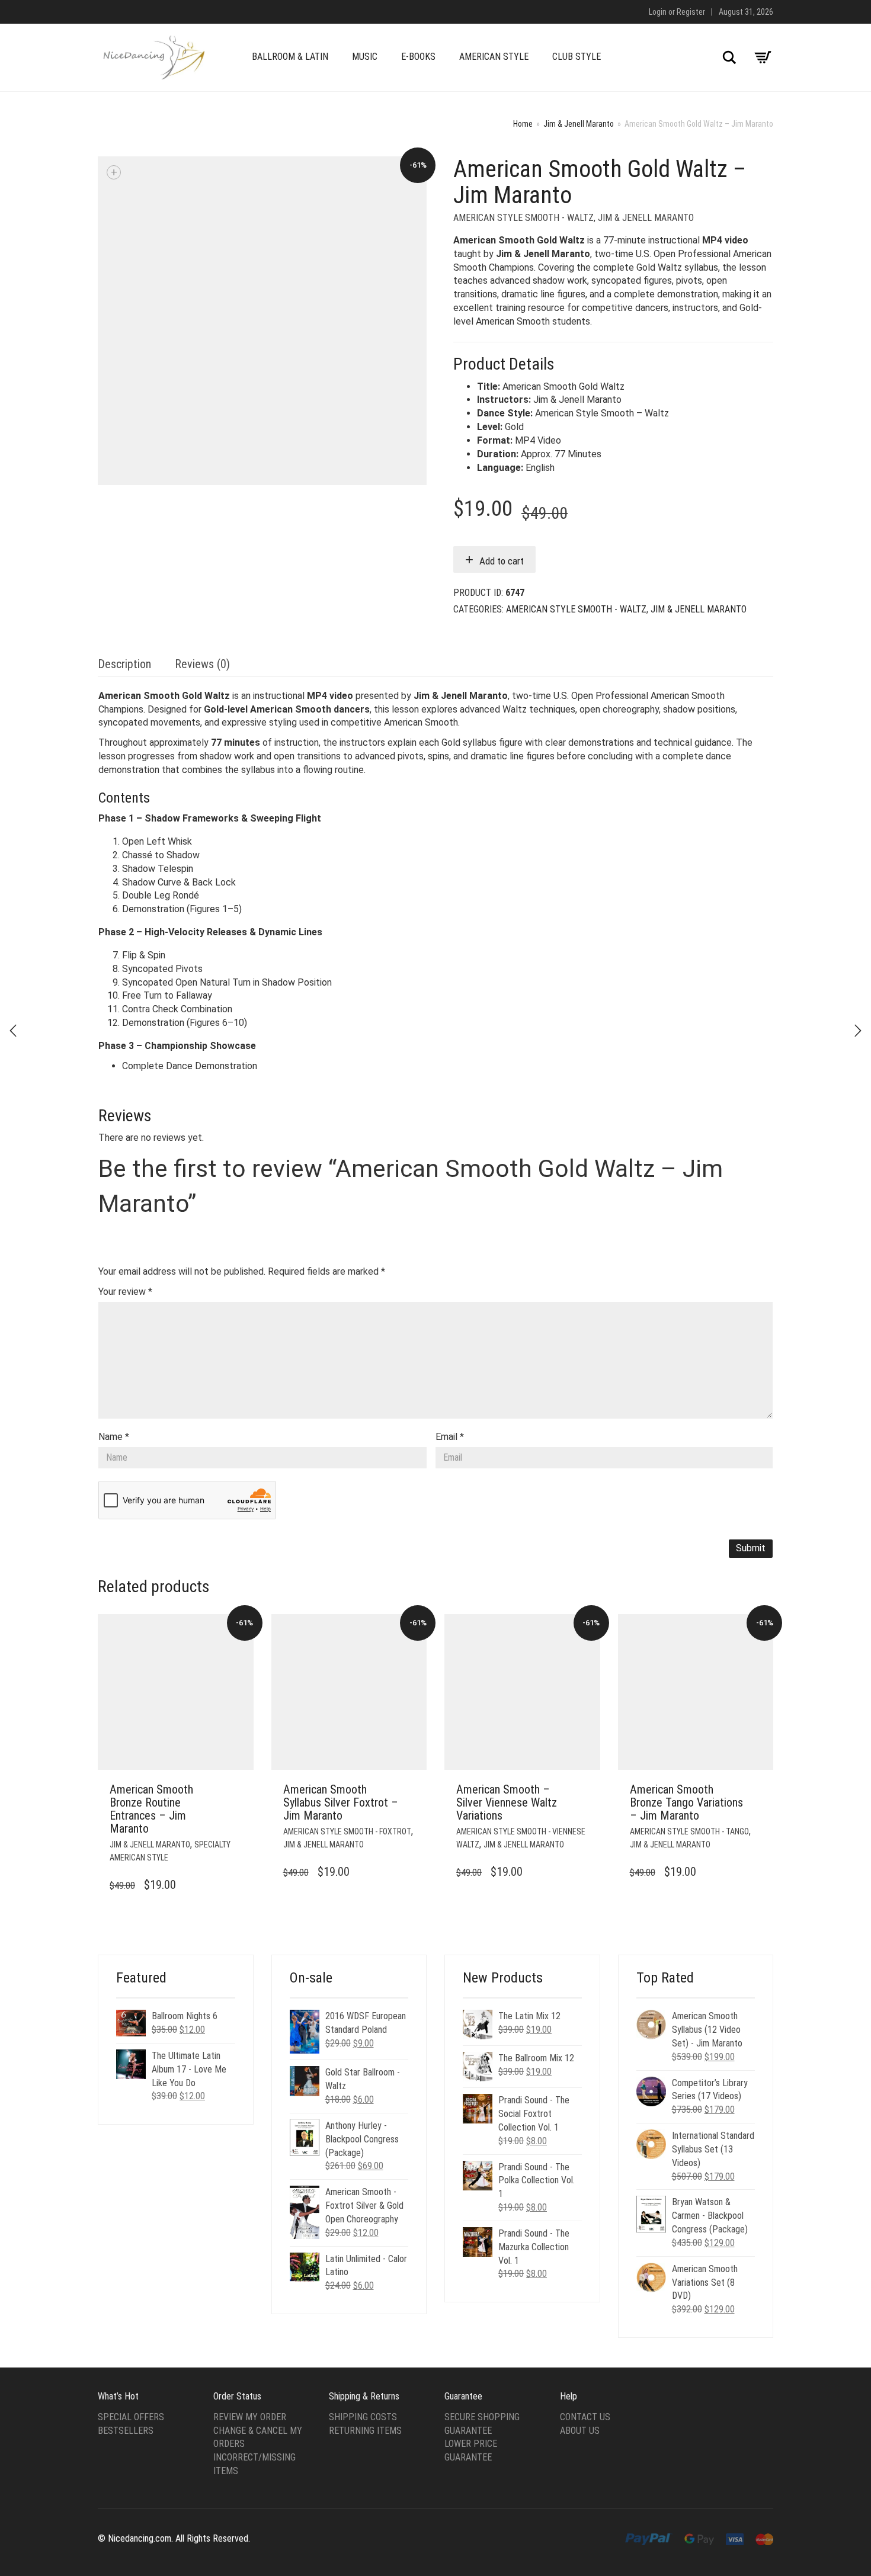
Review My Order (250, 2417)
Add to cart (502, 561)
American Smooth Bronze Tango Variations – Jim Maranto (686, 1802)
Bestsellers (126, 2431)
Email (450, 1437)
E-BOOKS (418, 57)
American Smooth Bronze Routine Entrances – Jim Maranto (151, 1809)
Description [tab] (124, 664)
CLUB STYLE (577, 57)
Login (658, 12)
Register (691, 12)
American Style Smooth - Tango (689, 1831)
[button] (241, 1790)
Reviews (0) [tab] (202, 664)
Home (523, 124)
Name (114, 1437)
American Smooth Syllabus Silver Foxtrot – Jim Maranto (341, 1802)
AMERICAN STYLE (494, 57)
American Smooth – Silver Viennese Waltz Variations (507, 1802)
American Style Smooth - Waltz (523, 218)
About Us (580, 2431)
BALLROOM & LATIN (290, 57)
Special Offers (131, 2417)
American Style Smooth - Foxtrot (347, 1831)
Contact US (585, 2417)
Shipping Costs (363, 2417)
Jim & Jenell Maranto (579, 124)
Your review (125, 1292)
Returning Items (365, 2431)
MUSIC (365, 57)
